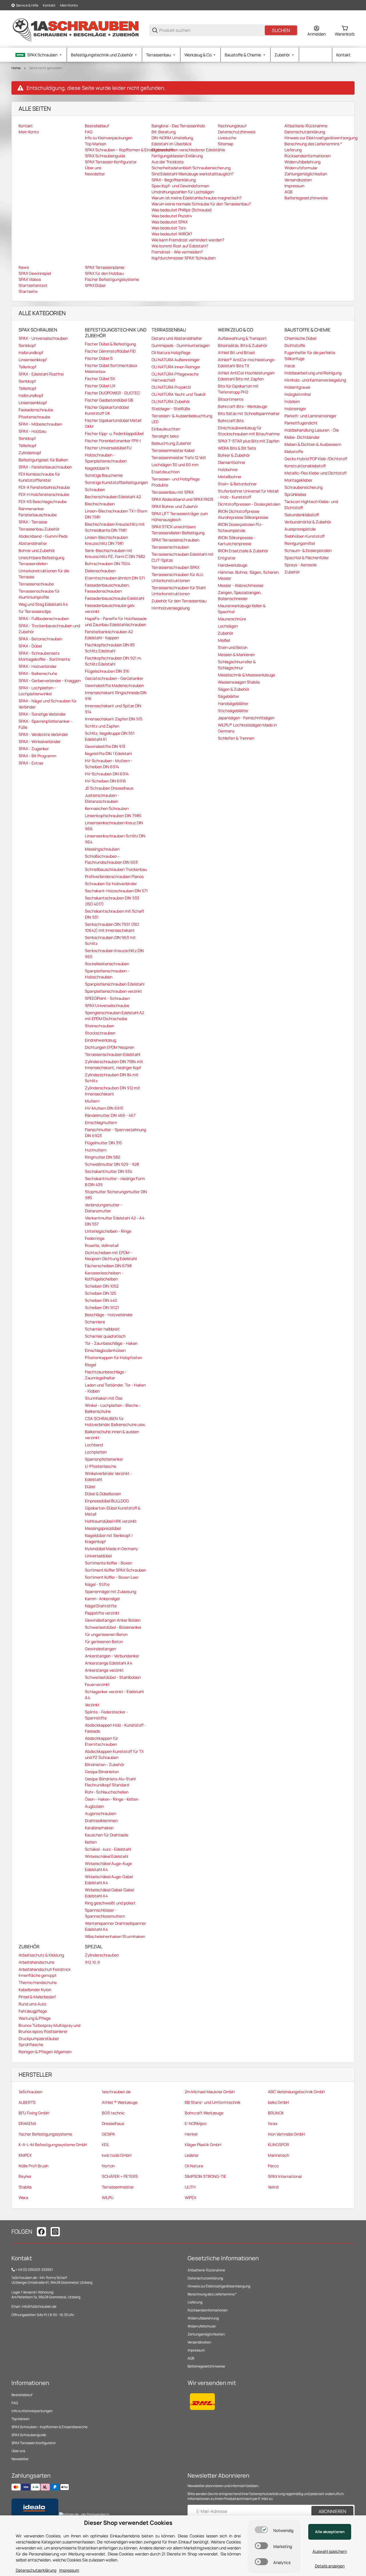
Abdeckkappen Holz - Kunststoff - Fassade (116, 1728)
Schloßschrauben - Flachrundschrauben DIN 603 (111, 859)
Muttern (92, 1101)
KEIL (106, 2145)
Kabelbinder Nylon (35, 1990)
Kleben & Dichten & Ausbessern (313, 444)
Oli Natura (194, 2166)
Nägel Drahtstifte (101, 1606)
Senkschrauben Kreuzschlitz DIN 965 (114, 954)
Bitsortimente (231, 399)
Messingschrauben (102, 849)
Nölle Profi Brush (33, 2166)
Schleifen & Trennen (236, 738)
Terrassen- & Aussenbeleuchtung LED (182, 419)
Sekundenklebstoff (302, 515)
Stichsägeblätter (233, 711)
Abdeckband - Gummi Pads (43, 536)
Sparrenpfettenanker (104, 1459)
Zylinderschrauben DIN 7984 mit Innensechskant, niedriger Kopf (114, 1064)
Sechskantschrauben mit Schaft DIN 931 (115, 914)
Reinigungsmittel (300, 543)
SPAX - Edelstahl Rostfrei (41, 374)
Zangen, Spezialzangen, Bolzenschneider (240, 595)
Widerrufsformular (202, 2326)
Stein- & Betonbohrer (237, 484)
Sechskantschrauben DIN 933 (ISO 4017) (112, 901)
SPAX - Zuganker (34, 749)
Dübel (90, 1486)
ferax (273, 2123)
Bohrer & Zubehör (234, 455)
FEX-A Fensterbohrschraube (44, 487)
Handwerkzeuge (233, 565)
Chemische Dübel (300, 338)
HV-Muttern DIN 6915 (104, 1108)
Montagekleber (298, 480)
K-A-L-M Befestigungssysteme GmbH (53, 2145)
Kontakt (49, 5)
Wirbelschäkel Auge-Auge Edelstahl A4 (108, 1866)
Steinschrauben (100, 1026)
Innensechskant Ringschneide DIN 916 (116, 696)
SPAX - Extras (31, 763)
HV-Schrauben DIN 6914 (107, 774)
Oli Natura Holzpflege (171, 352)
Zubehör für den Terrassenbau (179, 601)
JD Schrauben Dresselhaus (109, 788)
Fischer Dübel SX (100, 379)
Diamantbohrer (232, 462)
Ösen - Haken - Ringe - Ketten (112, 1799)
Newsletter (20, 2459)
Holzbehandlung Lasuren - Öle (312, 430)
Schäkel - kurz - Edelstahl (108, 1849)
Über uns (18, 2451)
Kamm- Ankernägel (102, 1599)
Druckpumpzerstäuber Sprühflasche (39, 2041)
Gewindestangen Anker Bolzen (113, 1620)
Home (16, 68)
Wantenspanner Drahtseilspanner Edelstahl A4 (116, 1926)
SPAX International (285, 2176)
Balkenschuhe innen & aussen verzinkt (112, 1435)
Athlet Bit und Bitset (236, 352)
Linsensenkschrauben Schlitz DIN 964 (115, 839)
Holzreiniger (295, 409)
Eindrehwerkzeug (101, 1040)
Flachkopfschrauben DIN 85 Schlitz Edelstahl (110, 648)
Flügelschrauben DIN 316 (107, 671)
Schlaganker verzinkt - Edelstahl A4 (114, 1695)
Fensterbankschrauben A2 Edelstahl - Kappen (109, 635)
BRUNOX (276, 2113)
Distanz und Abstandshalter (177, 338)
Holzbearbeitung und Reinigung (313, 373)
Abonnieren (332, 2511)
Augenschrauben (101, 1813)
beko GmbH (279, 2102)
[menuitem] (39, 55)
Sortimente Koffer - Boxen (109, 1563)
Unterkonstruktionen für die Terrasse (44, 574)
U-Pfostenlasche (101, 1466)
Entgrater (227, 558)
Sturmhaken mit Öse (104, 1398)
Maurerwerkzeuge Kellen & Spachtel (242, 609)
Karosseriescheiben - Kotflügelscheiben (104, 1276)
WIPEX (190, 2197)
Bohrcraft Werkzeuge (204, 2113)
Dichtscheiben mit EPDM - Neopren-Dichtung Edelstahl (111, 1256)
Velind (273, 2187)
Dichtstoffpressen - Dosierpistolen (249, 504)
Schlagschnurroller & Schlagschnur (237, 665)
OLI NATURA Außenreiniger (176, 360)
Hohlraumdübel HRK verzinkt (111, 1521)
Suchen (281, 30)
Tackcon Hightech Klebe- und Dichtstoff (311, 505)
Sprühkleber (296, 494)
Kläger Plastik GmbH (203, 2145)
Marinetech (279, 2155)
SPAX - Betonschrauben (40, 639)
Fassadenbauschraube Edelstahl (115, 598)
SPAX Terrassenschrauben (175, 540)
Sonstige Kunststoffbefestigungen (116, 482)
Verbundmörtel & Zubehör (308, 522)
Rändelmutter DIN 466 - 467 (110, 1115)
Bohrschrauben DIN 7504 (108, 564)
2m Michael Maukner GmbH (210, 2092)
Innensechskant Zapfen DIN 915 (114, 719)
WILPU (108, 2197)
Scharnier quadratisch (105, 1336)
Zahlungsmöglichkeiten (206, 2334)
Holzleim (292, 401)
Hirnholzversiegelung (171, 608)
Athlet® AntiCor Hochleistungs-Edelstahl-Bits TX (247, 363)
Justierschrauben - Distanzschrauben (102, 798)
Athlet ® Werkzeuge (120, 2102)
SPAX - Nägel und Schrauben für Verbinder (48, 704)
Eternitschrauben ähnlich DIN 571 (115, 578)
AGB (191, 2358)
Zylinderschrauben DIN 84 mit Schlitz (112, 1078)
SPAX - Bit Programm (37, 756)
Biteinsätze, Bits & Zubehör (243, 345)
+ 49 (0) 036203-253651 (34, 2270)
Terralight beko (165, 436)
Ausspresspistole (300, 529)
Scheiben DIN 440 (101, 1300)
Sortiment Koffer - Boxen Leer (112, 1577)
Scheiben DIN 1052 (102, 1286)
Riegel (90, 1365)
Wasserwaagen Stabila (239, 682)
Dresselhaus (113, 2123)
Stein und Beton (233, 647)
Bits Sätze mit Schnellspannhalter (249, 413)
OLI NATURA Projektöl (171, 387)
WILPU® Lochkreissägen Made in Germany (247, 728)
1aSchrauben (30, 2092)
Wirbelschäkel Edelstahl (107, 1856)
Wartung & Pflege (35, 2018)
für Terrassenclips (35, 611)
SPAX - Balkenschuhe (38, 673)
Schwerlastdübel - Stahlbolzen (113, 1677)
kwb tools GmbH (117, 2155)
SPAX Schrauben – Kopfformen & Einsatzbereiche (49, 2427)
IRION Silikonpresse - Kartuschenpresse (237, 541)
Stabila (25, 2187)
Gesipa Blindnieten (102, 1772)
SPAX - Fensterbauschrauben (45, 467)
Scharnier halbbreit (102, 1329)
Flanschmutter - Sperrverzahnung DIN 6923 (116, 1133)
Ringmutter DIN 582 (103, 1157)
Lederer (192, 2155)
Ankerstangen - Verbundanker (112, 1656)
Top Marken (20, 2419)
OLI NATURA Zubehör (171, 401)
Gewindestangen (101, 1649)
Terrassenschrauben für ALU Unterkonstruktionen (177, 577)
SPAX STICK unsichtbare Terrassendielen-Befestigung (178, 530)
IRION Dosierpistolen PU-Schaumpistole (240, 527)
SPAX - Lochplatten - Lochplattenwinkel (37, 691)
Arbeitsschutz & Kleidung (41, 1955)
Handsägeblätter (233, 703)
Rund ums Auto (32, 2004)
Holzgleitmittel (298, 394)
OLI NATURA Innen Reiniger (176, 367)
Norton (108, 2166)
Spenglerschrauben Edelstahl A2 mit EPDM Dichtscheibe (115, 1016)
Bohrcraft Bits (231, 421)
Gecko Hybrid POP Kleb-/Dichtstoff (316, 459)
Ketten (91, 1842)
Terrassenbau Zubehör (39, 529)
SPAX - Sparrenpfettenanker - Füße (45, 724)
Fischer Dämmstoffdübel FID (110, 351)
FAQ (15, 2403)
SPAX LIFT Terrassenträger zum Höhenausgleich (180, 517)
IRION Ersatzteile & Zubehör (243, 551)
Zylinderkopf (30, 453)
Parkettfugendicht (301, 423)
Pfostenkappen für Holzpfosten (114, 1357)
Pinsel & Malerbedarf (37, 1997)
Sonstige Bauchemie (104, 475)
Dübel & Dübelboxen (103, 1494)
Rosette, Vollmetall (102, 1245)
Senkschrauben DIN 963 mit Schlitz (110, 940)
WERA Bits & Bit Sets (237, 448)
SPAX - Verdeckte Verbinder (43, 734)
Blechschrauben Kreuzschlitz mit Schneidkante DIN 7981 (115, 527)
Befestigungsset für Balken (43, 460)
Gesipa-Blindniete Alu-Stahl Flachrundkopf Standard (110, 1782)
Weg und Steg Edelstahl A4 (43, 604)
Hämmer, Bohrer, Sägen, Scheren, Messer (249, 575)
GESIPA (108, 2134)
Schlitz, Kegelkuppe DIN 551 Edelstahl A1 (110, 736)
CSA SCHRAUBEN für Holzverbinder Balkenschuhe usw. (115, 1421)
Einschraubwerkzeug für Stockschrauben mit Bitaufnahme (249, 431)
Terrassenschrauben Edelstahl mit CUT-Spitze (183, 557)
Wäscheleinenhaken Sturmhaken (115, 1936)
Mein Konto (69, 5)
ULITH (190, 2187)
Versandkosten (199, 2342)
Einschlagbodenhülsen (105, 1350)
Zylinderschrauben (102, 1955)
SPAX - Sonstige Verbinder (42, 714)
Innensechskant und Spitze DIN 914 (113, 709)
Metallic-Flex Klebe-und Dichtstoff (316, 473)
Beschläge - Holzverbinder (109, 1315)
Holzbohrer (228, 469)
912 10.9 (92, 1962)
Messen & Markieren (236, 655)
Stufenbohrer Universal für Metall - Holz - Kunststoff (248, 494)
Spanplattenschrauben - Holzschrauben (107, 974)
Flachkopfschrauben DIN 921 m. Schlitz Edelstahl (113, 661)
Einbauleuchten (166, 429)
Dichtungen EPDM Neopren (110, 1047)
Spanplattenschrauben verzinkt (114, 991)
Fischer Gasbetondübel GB (109, 400)
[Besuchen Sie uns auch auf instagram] (55, 2232)
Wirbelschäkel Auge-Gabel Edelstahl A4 (109, 1880)
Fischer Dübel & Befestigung (110, 344)
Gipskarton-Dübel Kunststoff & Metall (113, 1511)
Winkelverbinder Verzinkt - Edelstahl (109, 1476)
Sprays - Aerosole (301, 565)
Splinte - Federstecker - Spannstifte (107, 1715)
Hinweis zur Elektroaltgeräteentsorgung (219, 2286)
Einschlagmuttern (101, 1122)
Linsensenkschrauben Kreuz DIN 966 (114, 826)
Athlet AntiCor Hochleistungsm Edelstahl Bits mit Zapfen (246, 376)
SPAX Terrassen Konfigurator (34, 2443)
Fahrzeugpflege (33, 2011)
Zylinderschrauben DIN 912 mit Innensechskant (113, 1091)
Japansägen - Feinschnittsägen (246, 718)
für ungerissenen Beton (106, 1634)
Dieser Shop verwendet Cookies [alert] (128, 2523)
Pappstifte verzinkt (102, 1613)
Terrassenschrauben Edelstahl (113, 1054)
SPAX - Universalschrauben (43, 338)
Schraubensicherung (304, 487)
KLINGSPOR (279, 2145)
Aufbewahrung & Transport (242, 338)
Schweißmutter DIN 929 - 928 (112, 1164)
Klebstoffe (294, 451)
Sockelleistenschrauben (107, 964)
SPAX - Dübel (30, 646)
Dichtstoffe (295, 345)
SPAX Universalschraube (107, 1005)
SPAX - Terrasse (33, 522)
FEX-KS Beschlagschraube (43, 502)
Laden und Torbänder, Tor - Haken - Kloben (115, 1388)
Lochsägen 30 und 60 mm (175, 465)
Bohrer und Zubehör (37, 550)
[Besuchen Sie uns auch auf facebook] (41, 2232)
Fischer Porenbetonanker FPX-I (113, 441)
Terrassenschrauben (170, 547)
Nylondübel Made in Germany (111, 1549)
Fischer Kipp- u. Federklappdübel (114, 433)
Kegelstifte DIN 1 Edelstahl (108, 753)
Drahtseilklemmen (101, 1821)
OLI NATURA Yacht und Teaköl (178, 394)
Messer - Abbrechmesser (241, 585)
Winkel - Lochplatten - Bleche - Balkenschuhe (113, 1408)
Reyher (25, 2176)
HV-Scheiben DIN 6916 (106, 781)
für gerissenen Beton (104, 1641)
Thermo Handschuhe (38, 1982)
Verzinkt (92, 1705)
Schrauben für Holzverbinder (111, 884)
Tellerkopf (27, 367)
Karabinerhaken (99, 1828)
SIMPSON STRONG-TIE (205, 2176)
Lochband (94, 1445)
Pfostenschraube (34, 417)
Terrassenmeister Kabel (173, 450)
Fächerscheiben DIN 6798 (108, 1266)
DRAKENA (27, 2123)
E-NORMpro (196, 2123)
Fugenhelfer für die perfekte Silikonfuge (310, 355)
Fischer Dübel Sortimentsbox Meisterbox (111, 368)
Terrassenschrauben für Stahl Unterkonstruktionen (179, 591)
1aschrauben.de (116, 2092)
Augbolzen (94, 1806)
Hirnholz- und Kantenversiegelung (315, 380)
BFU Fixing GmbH (34, 2113)
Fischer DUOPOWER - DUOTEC (113, 393)
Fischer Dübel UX (100, 386)
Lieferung (195, 2302)
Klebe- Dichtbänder (302, 437)
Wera (23, 2197)
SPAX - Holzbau (32, 431)
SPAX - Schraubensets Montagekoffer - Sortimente (44, 656)
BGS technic (113, 2113)
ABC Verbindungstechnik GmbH (297, 2092)
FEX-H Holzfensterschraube (44, 494)
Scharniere (95, 1322)
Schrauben (95, 489)
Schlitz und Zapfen (102, 726)
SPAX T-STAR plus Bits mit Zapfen (249, 441)
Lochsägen (228, 626)
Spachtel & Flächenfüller (307, 558)
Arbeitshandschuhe (36, 1962)
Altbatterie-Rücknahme (206, 2270)
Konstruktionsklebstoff (305, 466)
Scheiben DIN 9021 (102, 1307)
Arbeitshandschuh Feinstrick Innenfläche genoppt (45, 1972)
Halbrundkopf (31, 352)
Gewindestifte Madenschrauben (114, 685)
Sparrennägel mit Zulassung (111, 1591)
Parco (273, 2166)
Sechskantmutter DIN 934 (109, 1171)
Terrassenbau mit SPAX (173, 492)
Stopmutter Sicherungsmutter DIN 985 (116, 1195)
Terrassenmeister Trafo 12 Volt (179, 457)
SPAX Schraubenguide (29, 2435)
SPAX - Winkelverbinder (40, 741)
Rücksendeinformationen (208, 2310)
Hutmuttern (96, 1150)
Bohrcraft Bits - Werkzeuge (242, 406)
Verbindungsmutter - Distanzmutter (104, 1208)
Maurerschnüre (232, 619)
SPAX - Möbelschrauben (40, 424)
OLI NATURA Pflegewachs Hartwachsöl (175, 377)
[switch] (261, 2530)
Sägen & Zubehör (234, 689)
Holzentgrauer (298, 387)
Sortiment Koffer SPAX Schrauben (116, 1570)
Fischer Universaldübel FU (108, 448)
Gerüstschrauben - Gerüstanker (114, 678)
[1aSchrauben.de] (76, 30)
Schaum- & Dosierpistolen (308, 550)
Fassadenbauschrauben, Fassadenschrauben (107, 588)
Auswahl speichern (330, 2551)
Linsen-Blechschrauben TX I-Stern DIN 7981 (116, 514)
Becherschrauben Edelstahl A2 (113, 497)
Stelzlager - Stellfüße (171, 409)
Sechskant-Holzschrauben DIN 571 (116, 891)
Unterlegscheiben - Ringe (108, 1231)
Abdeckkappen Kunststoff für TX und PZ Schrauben (114, 1754)
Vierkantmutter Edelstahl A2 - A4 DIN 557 (115, 1221)
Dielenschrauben (100, 571)
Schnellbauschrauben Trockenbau (116, 869)
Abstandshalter (33, 543)
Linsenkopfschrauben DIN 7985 (113, 816)
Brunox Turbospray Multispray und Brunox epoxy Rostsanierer (49, 2028)
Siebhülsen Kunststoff (305, 536)
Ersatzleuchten (166, 472)
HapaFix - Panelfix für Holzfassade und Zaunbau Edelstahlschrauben (116, 621)
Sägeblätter (229, 696)
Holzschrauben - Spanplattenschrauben (106, 458)
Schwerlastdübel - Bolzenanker (113, 1627)
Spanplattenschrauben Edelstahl (115, 984)
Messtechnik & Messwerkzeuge (246, 675)
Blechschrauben (100, 504)
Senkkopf (27, 345)
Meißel (224, 640)
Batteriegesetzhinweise (206, 2366)
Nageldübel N (97, 468)
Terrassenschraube (36, 584)
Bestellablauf (22, 2395)
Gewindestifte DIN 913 (105, 746)
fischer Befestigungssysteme (45, 2134)
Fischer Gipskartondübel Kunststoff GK (107, 410)
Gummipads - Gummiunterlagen (181, 345)
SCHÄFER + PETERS (120, 2176)
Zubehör (226, 633)
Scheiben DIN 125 (101, 1293)
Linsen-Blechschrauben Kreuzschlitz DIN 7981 (107, 540)
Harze (290, 366)
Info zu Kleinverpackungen (32, 2411)
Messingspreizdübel (103, 1528)
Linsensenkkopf (33, 360)
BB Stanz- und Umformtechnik (213, 2102)
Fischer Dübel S (99, 358)
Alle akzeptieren (330, 2532)
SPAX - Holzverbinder (38, 666)
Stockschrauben (100, 1033)
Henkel (191, 2134)
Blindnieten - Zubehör (105, 1764)
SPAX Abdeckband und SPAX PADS (182, 499)
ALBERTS (27, 2102)
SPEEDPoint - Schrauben (107, 998)
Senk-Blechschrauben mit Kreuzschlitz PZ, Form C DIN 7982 (115, 553)
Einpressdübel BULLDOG (107, 1501)
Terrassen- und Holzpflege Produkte (176, 482)
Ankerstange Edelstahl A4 (109, 1663)
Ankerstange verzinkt (104, 1670)
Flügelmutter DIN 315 (103, 1143)
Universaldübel (98, 1556)
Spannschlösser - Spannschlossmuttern (105, 1913)
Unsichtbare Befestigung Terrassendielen (41, 561)
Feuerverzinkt (97, 1684)
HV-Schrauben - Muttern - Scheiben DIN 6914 (109, 764)
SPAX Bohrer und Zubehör (175, 506)
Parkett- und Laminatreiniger (311, 416)
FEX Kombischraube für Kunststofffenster (39, 477)
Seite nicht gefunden (46, 68)
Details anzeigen (330, 2566)
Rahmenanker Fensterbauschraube (38, 512)
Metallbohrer (230, 477)
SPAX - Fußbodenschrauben (44, 618)
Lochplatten (96, 1452)
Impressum (196, 2350)
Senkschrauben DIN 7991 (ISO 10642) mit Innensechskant (112, 927)
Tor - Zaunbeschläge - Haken (111, 1343)
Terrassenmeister (118, 2187)
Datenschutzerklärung (205, 2278)
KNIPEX (25, 2155)
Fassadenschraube (36, 410)
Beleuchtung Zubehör (171, 443)
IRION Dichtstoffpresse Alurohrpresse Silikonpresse (243, 514)
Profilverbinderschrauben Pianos (114, 876)
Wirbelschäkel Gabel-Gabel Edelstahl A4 (110, 1893)
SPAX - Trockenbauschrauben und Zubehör (49, 629)
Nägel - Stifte (97, 1584)
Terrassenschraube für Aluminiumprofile (39, 594)
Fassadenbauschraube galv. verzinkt (110, 608)
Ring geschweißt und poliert (110, 1903)
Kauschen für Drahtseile (107, 1835)
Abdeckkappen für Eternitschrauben (102, 1741)
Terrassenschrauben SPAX (175, 567)
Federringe (95, 1238)
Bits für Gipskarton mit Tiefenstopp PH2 (238, 389)
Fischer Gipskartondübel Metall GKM (113, 423)
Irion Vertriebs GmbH (287, 2134)
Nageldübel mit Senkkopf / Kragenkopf (109, 1538)
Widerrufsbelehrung (203, 2318)
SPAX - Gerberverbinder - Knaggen (50, 681)
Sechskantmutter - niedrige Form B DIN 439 (115, 1181)
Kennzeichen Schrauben (107, 808)
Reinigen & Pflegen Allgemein (45, 2052)
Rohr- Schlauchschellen (107, 1792)
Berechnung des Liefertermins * (212, 2294)
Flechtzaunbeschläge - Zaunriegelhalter (106, 1375)
